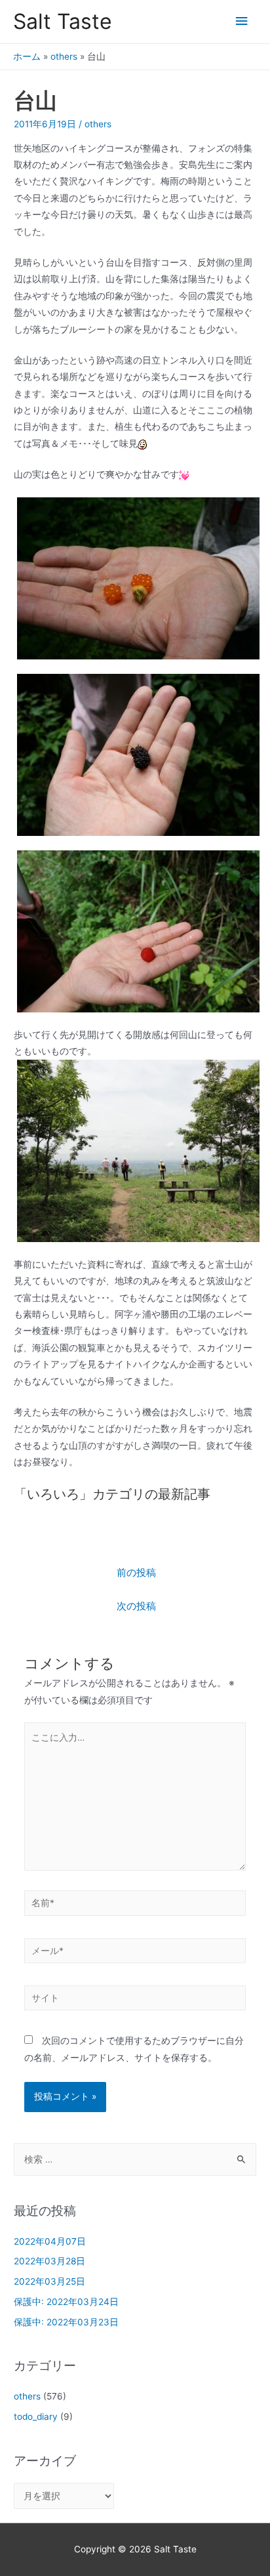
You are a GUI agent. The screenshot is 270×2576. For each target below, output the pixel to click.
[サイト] (135, 2001)
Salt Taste (63, 21)
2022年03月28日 (49, 2261)
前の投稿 (136, 1573)
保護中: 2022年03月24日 (66, 2302)
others (64, 56)
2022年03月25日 (49, 2281)
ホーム (27, 56)
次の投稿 (136, 1606)
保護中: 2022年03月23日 (66, 2322)
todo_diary (36, 2417)
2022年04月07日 (50, 2241)
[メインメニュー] (242, 21)
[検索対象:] (135, 2159)
